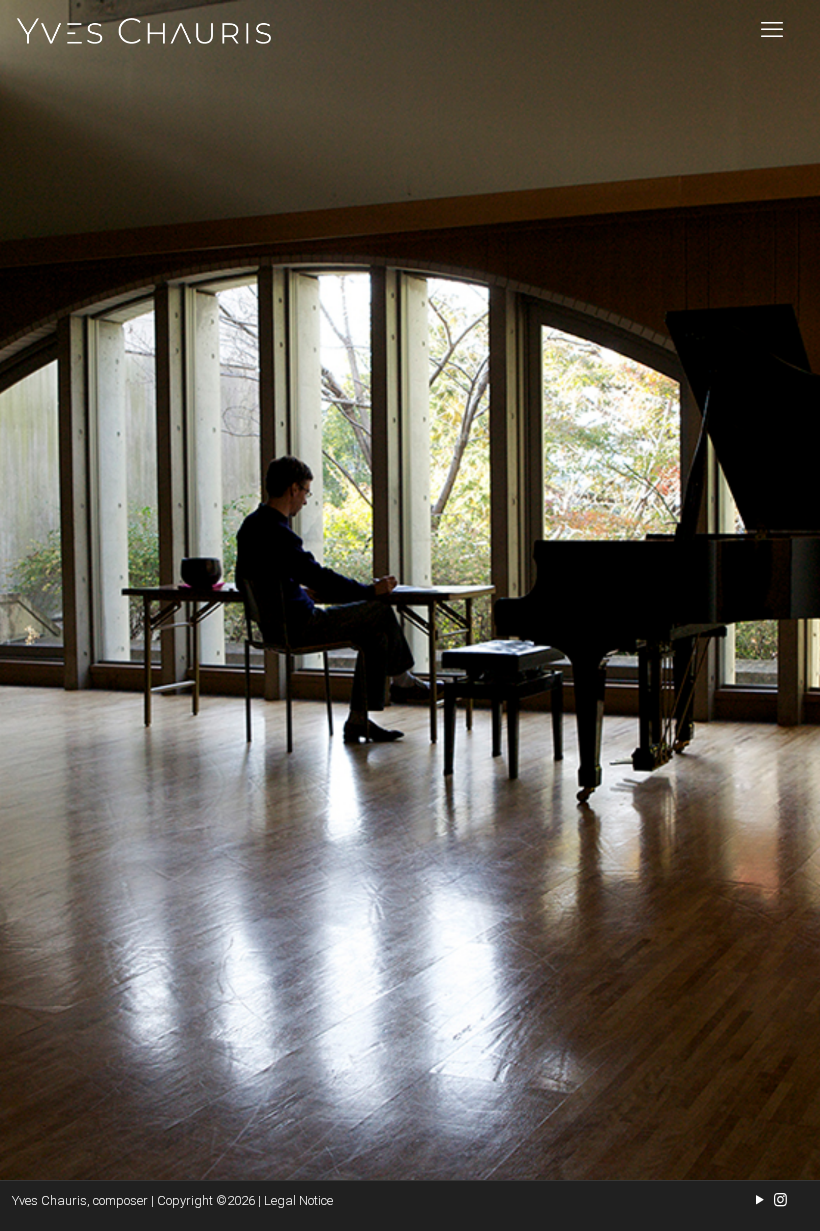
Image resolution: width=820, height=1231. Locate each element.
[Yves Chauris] (144, 30)
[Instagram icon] (780, 1200)
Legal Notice (298, 1200)
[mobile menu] (772, 30)
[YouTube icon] (759, 1200)
